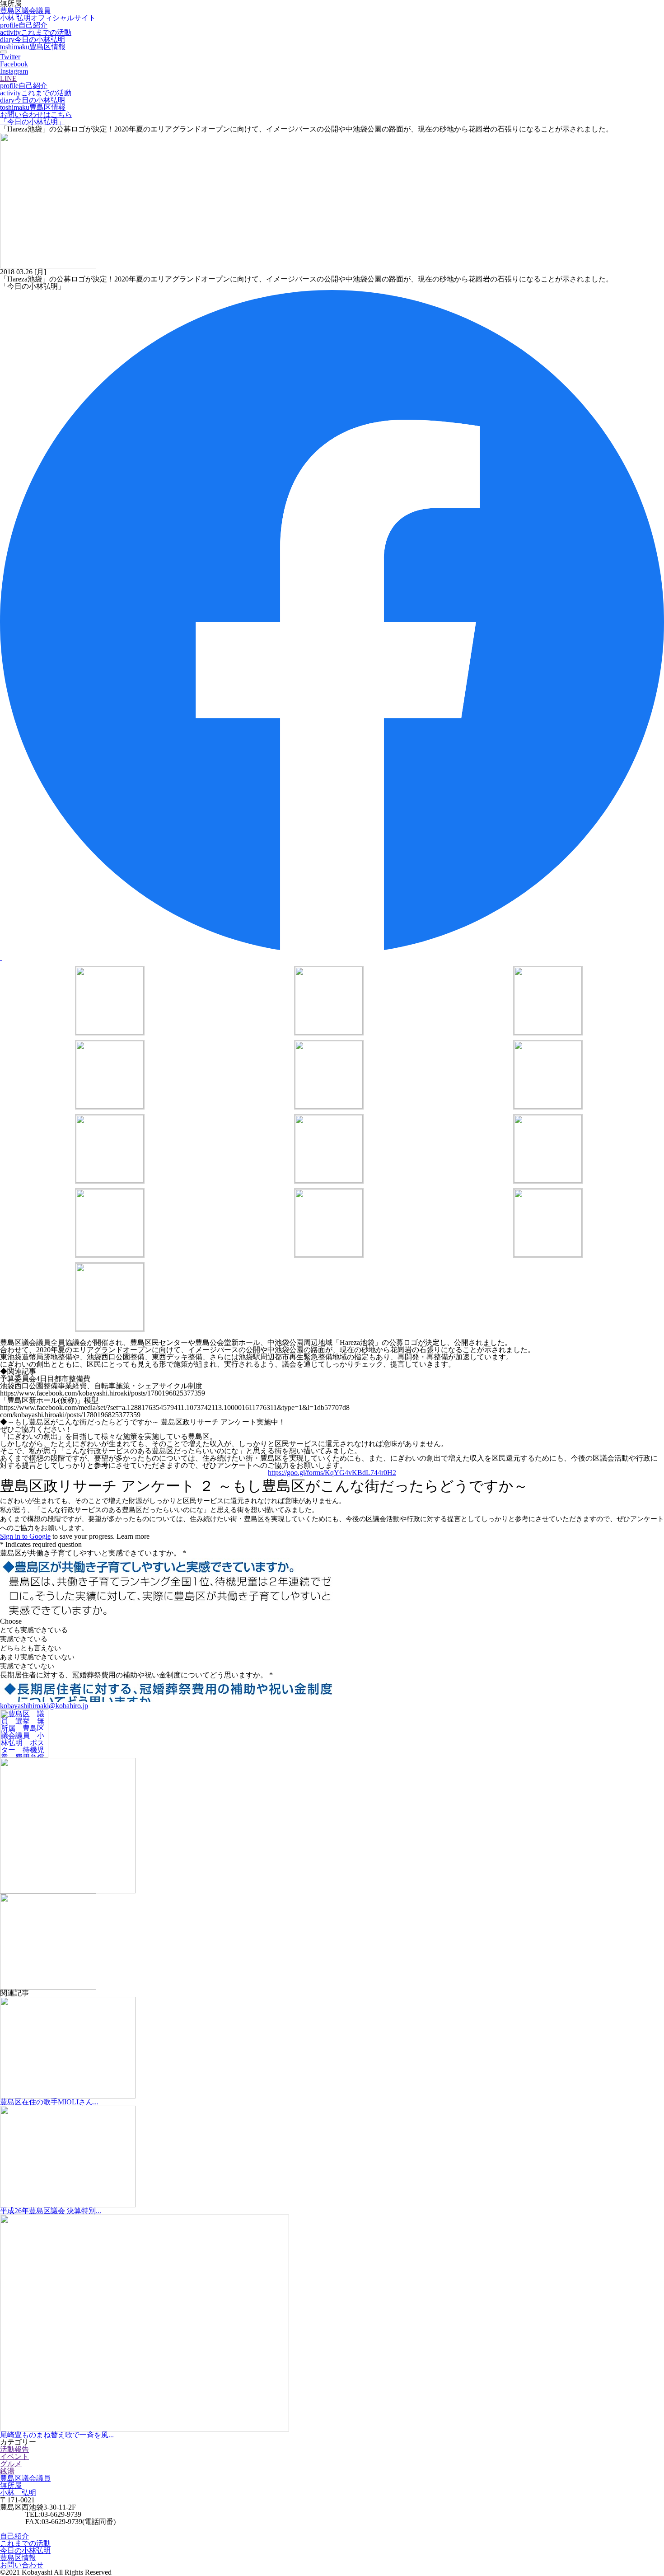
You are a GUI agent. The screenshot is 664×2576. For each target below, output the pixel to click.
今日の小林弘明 (33, 40)
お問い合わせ (22, 2565)
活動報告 (14, 2449)
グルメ (11, 2464)
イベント (14, 2457)
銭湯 (7, 2471)
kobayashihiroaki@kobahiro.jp (44, 1706)
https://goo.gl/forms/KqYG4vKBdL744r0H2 (332, 1473)
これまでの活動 (36, 32)
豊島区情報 (33, 47)
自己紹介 (24, 25)
